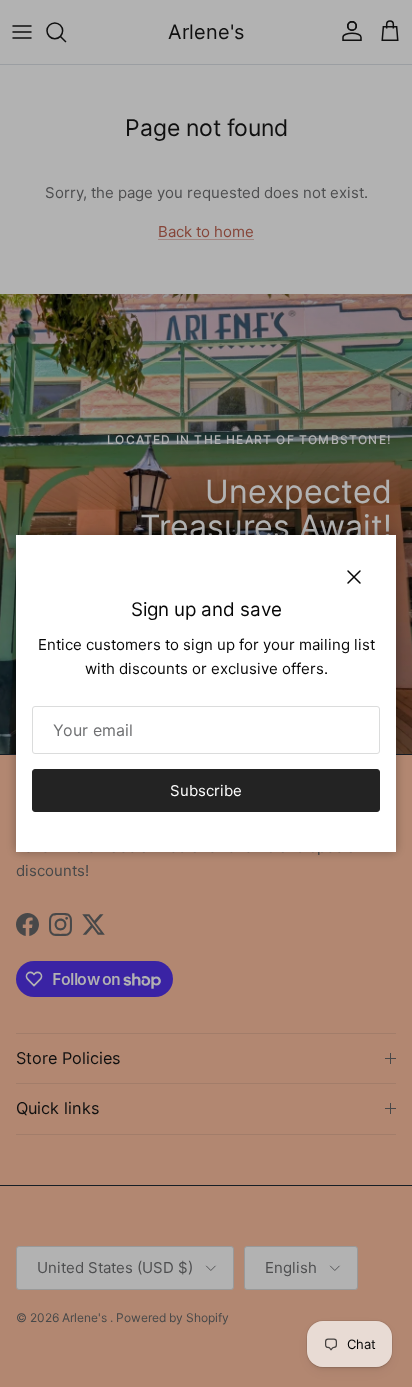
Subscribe (206, 790)
